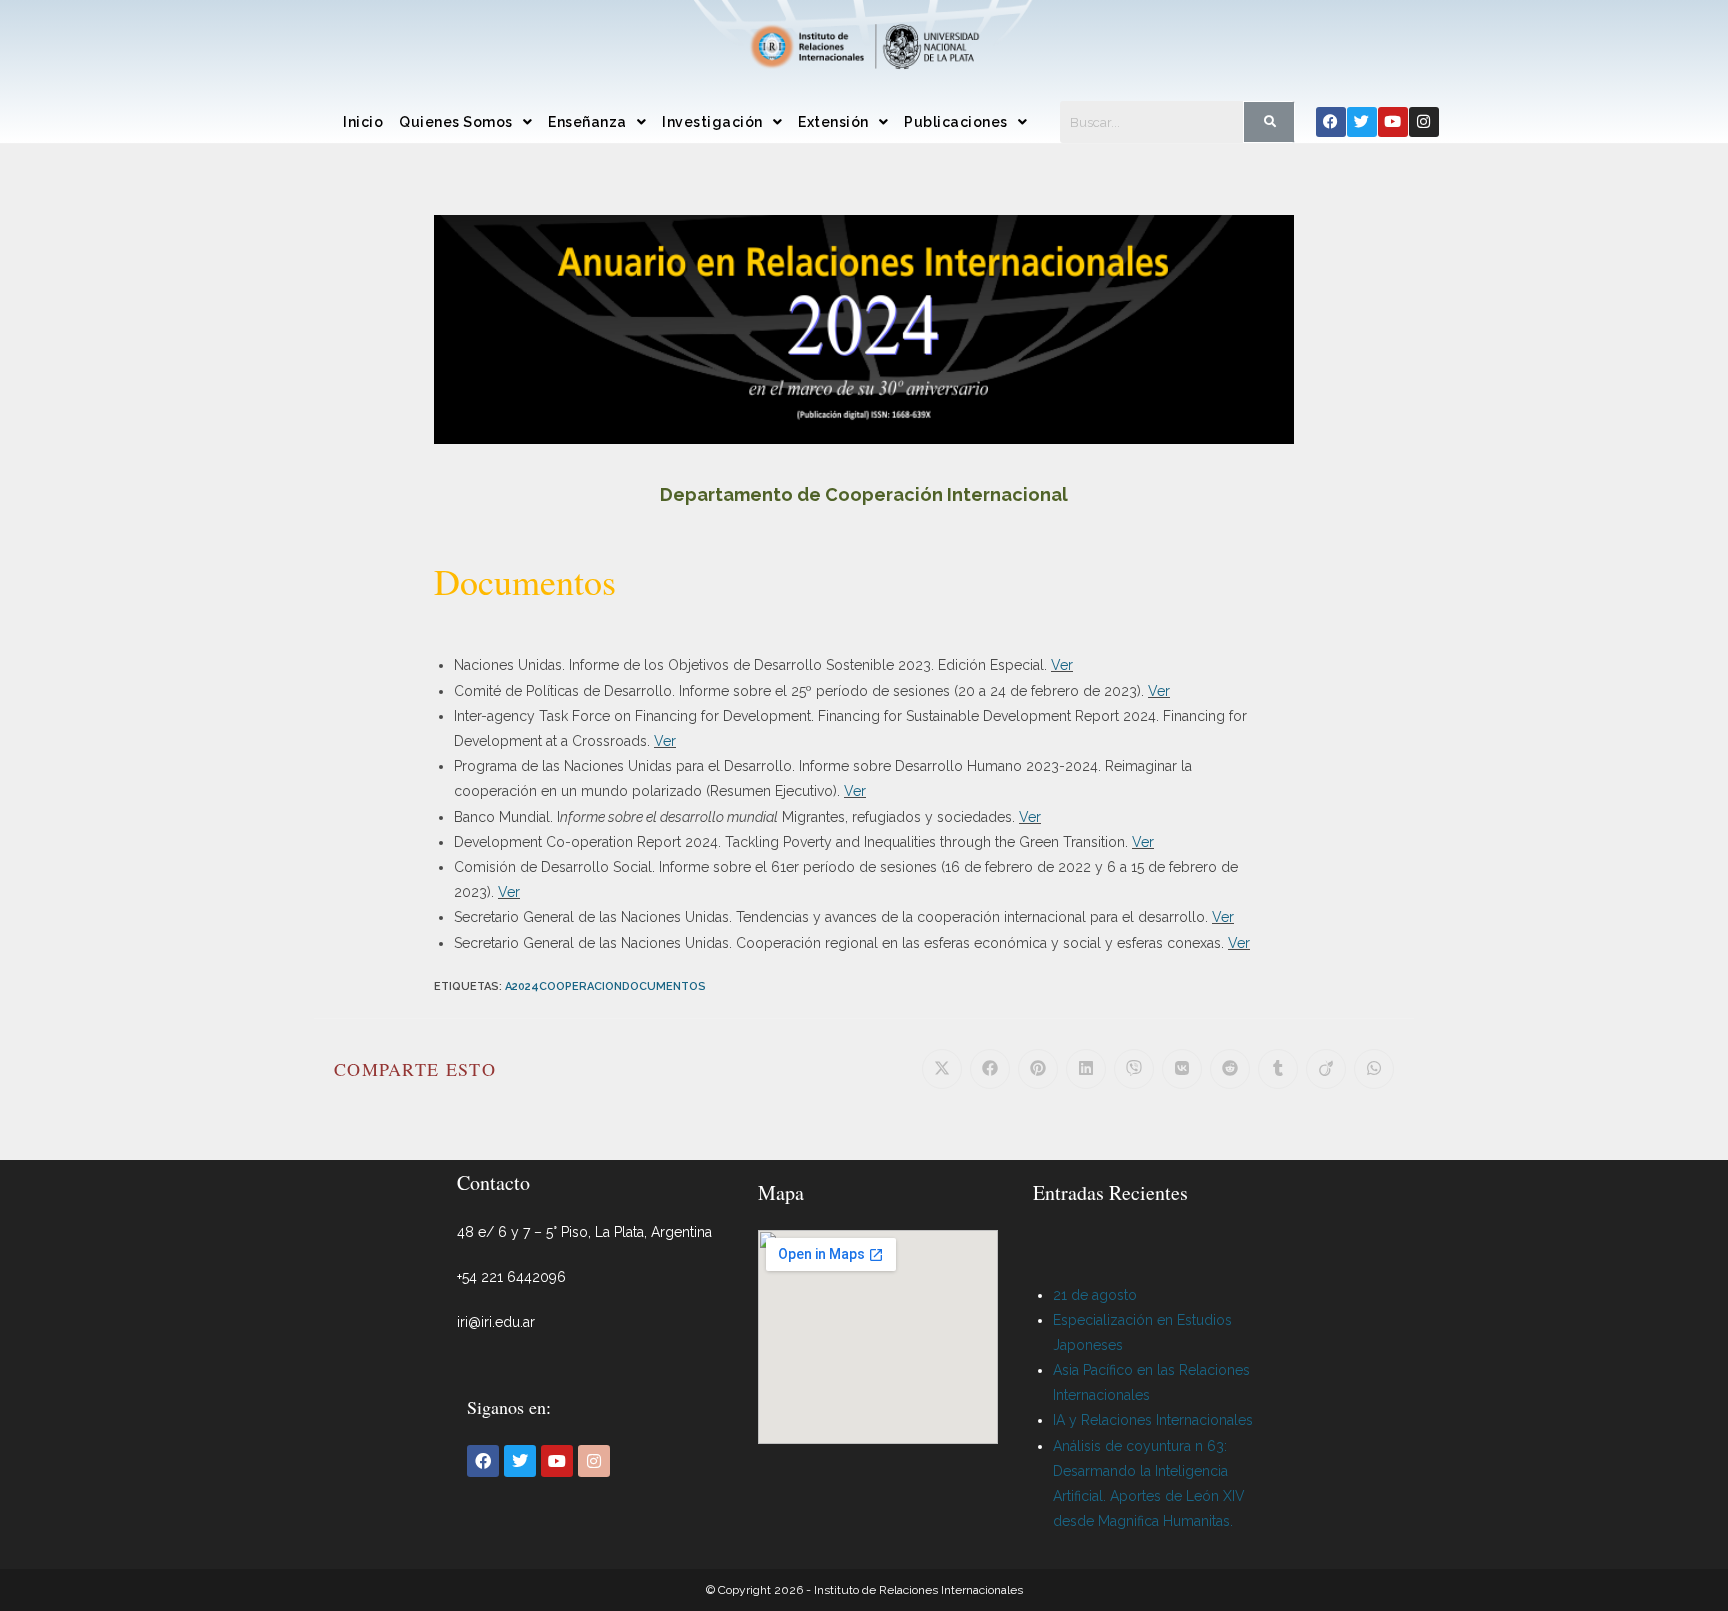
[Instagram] (1424, 122)
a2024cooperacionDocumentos (605, 986)
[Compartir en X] (942, 1069)
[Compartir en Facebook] (990, 1069)
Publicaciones (956, 122)
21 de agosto (1095, 1295)
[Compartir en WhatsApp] (1374, 1069)
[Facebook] (1331, 122)
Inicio (363, 122)
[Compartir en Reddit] (1230, 1069)
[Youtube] (1393, 122)
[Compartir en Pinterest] (1038, 1069)
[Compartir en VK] (1182, 1069)
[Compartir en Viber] (1134, 1069)
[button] (465, 122)
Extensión (833, 122)
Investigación (712, 122)
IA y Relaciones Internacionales (1153, 1420)
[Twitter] (1362, 122)
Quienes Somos (456, 122)
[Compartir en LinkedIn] (1086, 1069)
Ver (1062, 665)
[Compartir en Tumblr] (1278, 1069)
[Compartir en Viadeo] (1326, 1069)
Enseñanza (587, 122)
